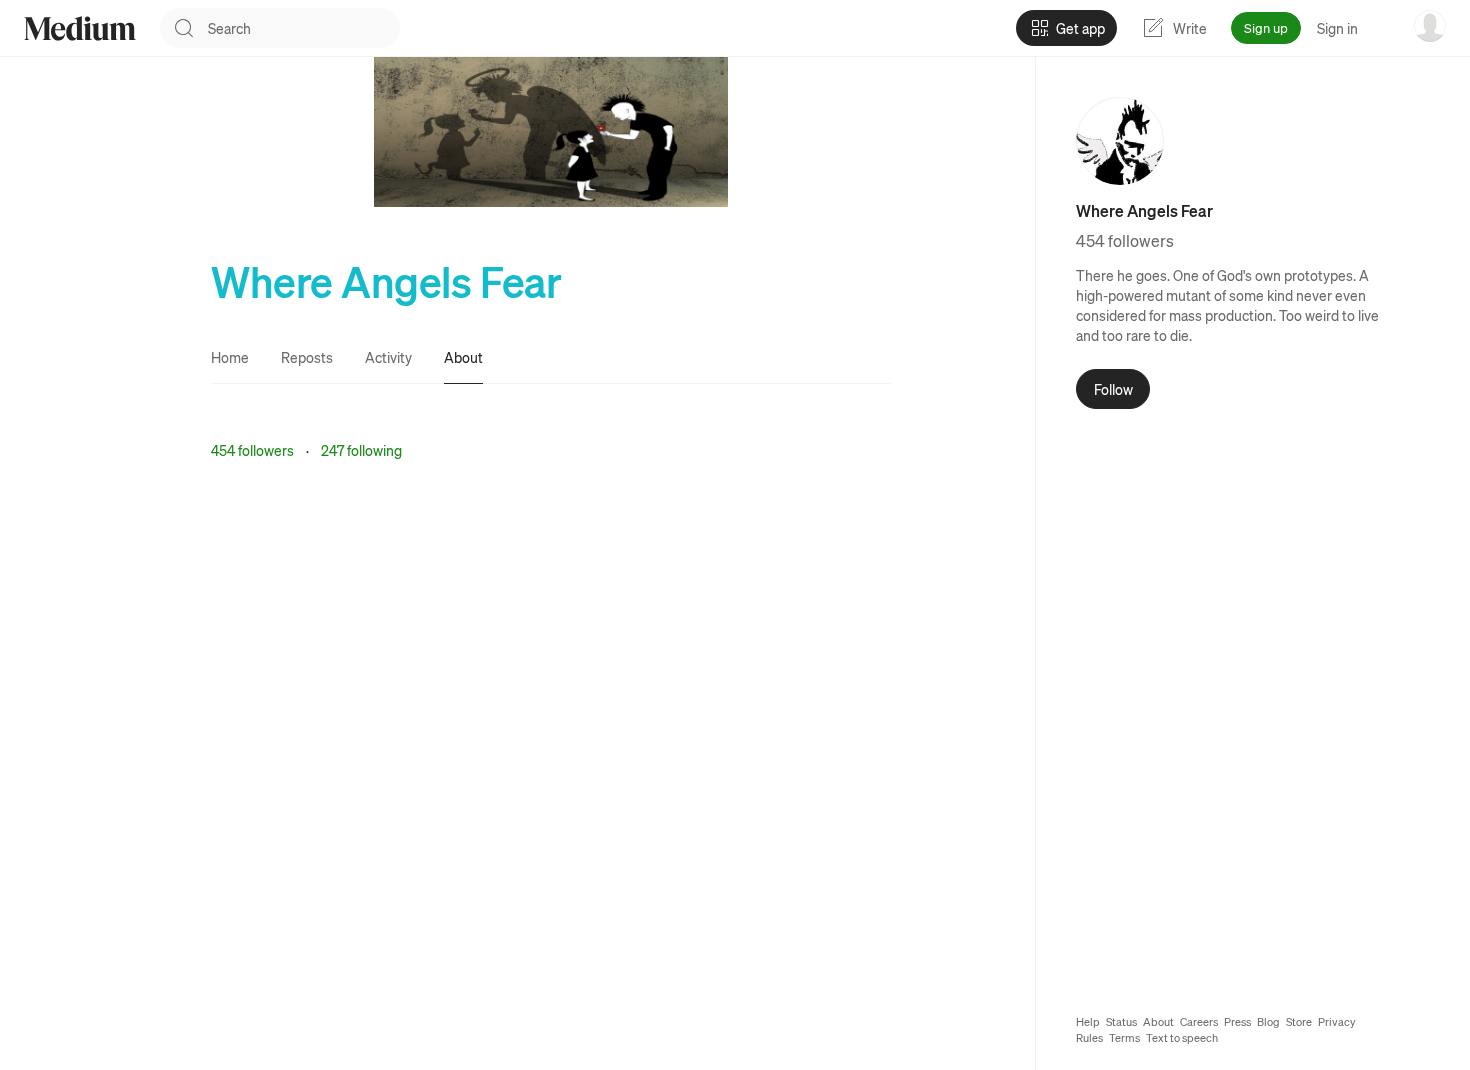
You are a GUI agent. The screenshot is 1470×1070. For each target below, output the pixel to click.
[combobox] (304, 28)
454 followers (252, 450)
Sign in (1337, 28)
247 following (361, 450)
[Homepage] (80, 28)
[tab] (230, 357)
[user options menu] (1430, 26)
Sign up (1266, 27)
